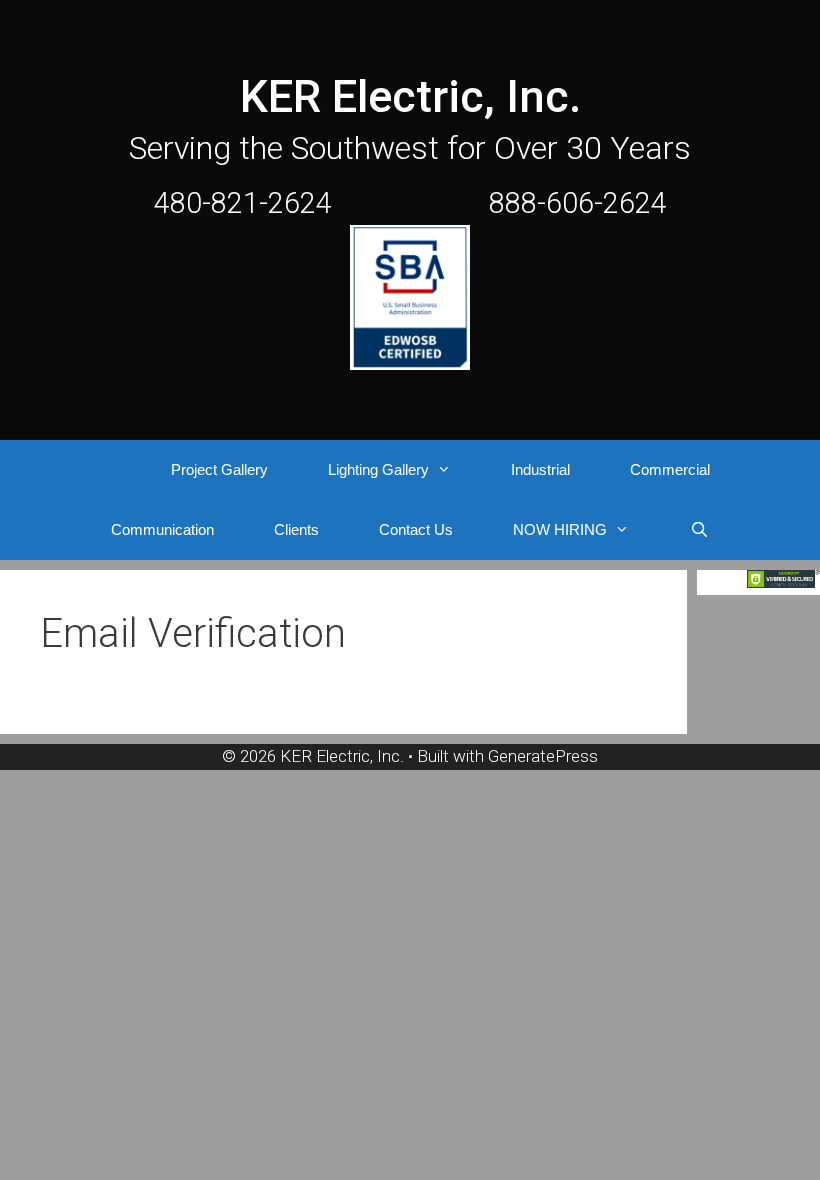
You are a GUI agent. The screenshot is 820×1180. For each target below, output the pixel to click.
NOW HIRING (560, 529)
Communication (162, 529)
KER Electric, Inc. (410, 96)
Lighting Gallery (378, 469)
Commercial (670, 469)
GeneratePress (543, 756)
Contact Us (416, 529)
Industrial (540, 469)
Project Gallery (219, 469)
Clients (296, 529)
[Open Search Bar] (698, 530)
